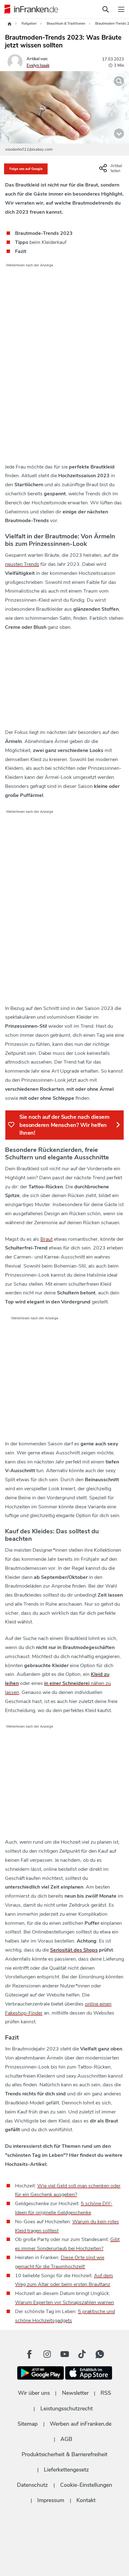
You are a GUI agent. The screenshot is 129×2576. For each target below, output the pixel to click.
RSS (106, 2393)
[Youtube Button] (64, 2354)
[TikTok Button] (82, 2354)
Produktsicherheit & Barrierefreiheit (64, 2454)
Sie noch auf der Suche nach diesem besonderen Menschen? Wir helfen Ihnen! (64, 1125)
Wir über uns (34, 2393)
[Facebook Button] (29, 2354)
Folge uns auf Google (26, 169)
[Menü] (121, 9)
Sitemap (28, 2424)
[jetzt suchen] (106, 9)
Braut (46, 1239)
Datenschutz (32, 2485)
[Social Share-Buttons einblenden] (111, 171)
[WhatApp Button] (100, 2354)
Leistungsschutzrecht (67, 2409)
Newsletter (75, 2393)
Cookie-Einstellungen (86, 2485)
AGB (66, 2439)
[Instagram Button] (47, 2354)
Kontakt (86, 2500)
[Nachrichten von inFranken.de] (30, 9)
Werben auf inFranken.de (81, 2424)
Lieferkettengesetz (66, 2470)
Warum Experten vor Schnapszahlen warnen (64, 2302)
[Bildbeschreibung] (119, 133)
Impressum (51, 2500)
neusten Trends (22, 564)
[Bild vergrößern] (119, 81)
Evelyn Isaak (38, 65)
